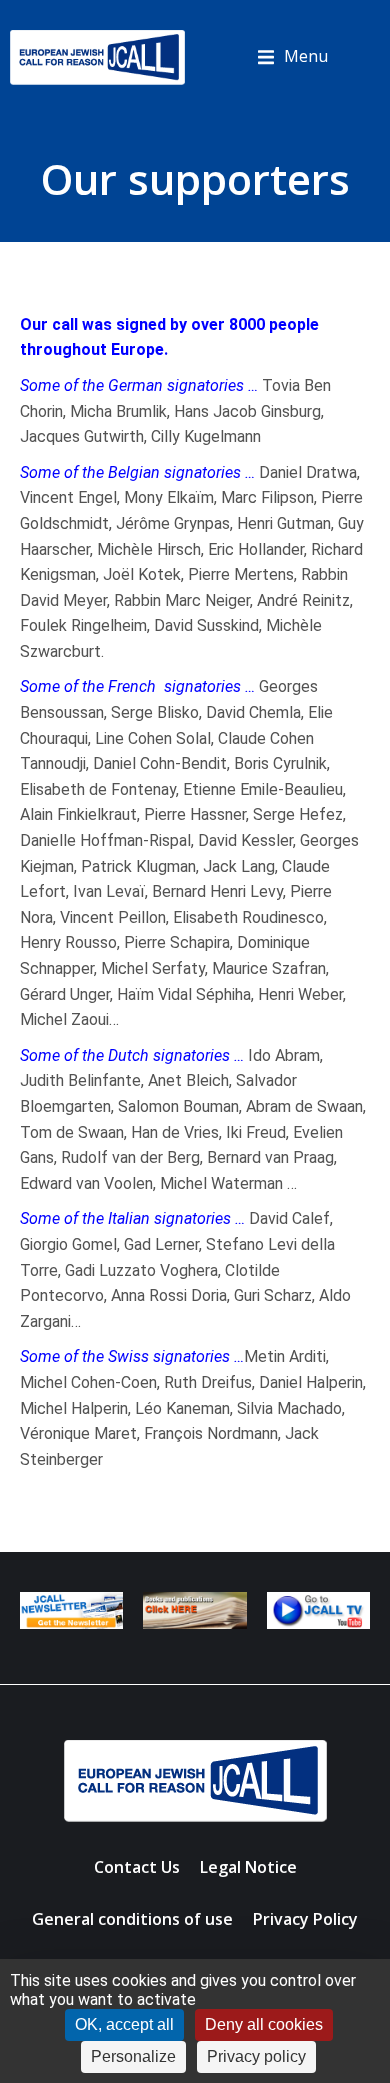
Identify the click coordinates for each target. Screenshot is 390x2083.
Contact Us (137, 1867)
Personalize (133, 2056)
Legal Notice (248, 1867)
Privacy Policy (305, 1919)
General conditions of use (132, 1919)
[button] (292, 57)
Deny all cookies (264, 2024)
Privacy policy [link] (256, 2056)
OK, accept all (124, 2024)
